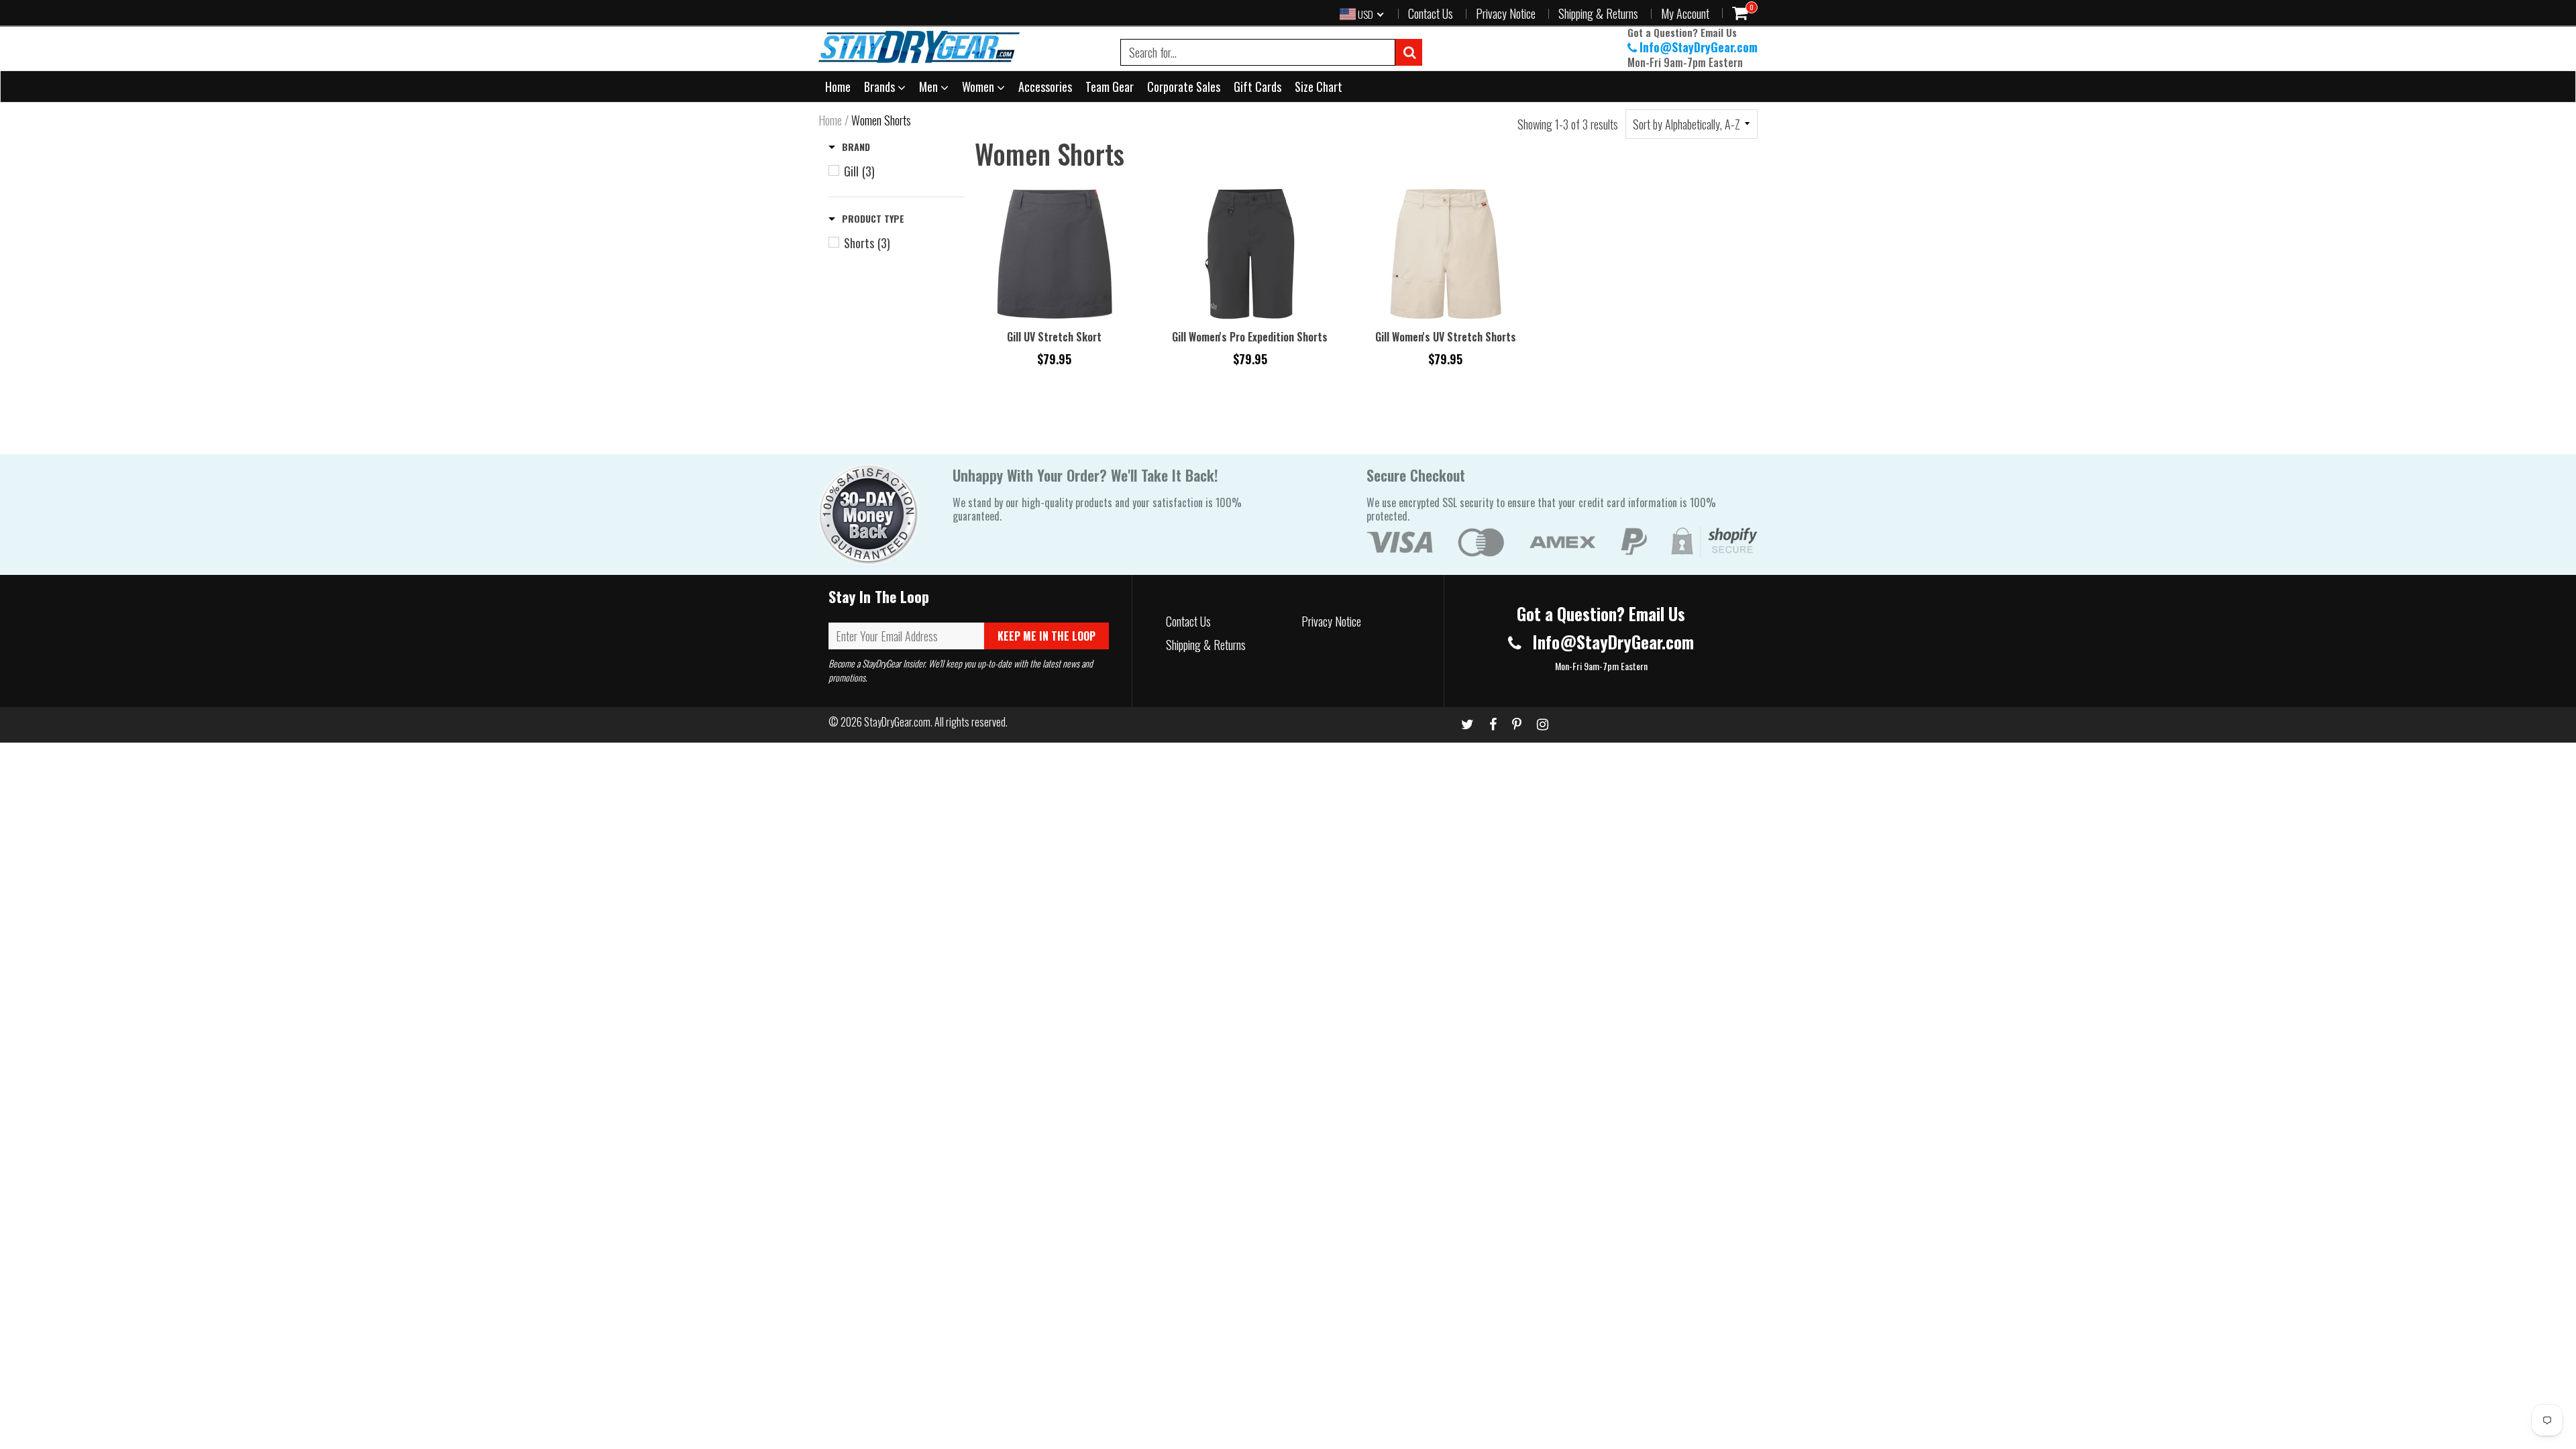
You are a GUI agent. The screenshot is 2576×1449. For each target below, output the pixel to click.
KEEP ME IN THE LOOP (1046, 636)
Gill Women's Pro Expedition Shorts (1250, 337)
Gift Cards (1257, 87)
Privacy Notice (1506, 13)
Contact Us (1431, 13)
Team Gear (1110, 87)
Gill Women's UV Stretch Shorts (1446, 337)
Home (838, 87)
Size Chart (1319, 87)
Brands (881, 87)
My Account (1685, 13)
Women (979, 87)
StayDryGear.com (897, 722)
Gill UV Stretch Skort (1054, 337)
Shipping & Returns (1598, 13)
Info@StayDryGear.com (1699, 47)
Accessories (1045, 87)
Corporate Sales (1184, 87)
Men (930, 87)
